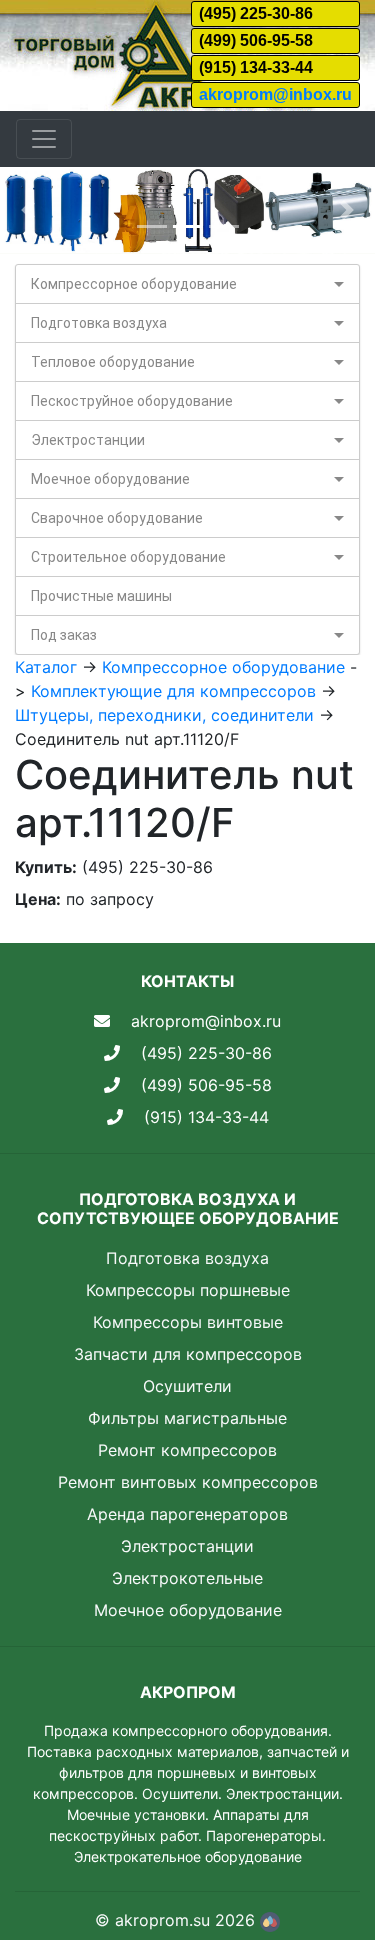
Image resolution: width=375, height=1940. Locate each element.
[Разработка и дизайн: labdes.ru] (270, 1920)
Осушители (187, 1386)
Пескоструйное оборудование (132, 401)
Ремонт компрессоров (187, 1450)
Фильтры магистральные (187, 1418)
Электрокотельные (187, 1578)
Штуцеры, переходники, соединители (164, 715)
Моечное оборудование (110, 479)
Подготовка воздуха (99, 323)
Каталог (46, 667)
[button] (28, 210)
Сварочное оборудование (117, 518)
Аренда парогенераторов (187, 1514)
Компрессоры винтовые (188, 1322)
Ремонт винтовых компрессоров (188, 1482)
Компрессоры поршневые (188, 1290)
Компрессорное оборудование (134, 284)
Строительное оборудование (128, 557)
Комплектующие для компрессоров (173, 691)
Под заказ (64, 635)
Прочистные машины (101, 596)
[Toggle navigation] (44, 139)
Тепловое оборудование (113, 362)
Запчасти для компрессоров (188, 1354)
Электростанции (88, 440)
